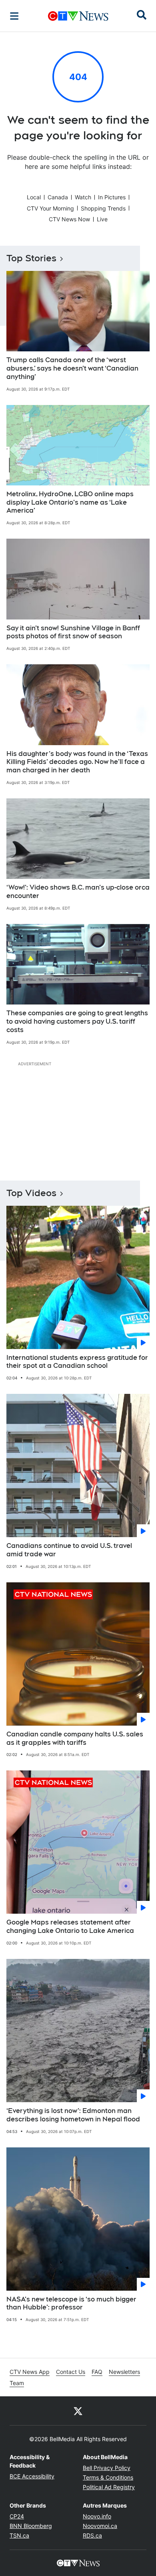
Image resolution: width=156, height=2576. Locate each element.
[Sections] (14, 16)
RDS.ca (92, 2535)
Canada (58, 197)
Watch (83, 197)
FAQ (97, 2372)
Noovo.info (97, 2516)
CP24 (17, 2516)
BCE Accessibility (32, 2476)
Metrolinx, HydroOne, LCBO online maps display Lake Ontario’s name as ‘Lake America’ (70, 502)
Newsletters (124, 2372)
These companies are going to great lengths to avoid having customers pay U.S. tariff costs (77, 1021)
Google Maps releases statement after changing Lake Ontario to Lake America (70, 1926)
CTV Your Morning (50, 208)
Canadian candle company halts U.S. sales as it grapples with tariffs (75, 1738)
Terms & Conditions (108, 2477)
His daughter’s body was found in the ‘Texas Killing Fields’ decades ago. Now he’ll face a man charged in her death (77, 762)
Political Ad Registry (109, 2487)
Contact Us (71, 2372)
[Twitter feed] (78, 2411)
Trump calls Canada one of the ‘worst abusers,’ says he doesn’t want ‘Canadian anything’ (72, 368)
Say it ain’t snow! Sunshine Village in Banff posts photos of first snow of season (73, 632)
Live (102, 219)
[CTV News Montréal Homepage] (78, 16)
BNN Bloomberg (31, 2526)
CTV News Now (69, 219)
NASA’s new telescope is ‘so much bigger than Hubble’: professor (71, 2303)
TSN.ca (19, 2535)
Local (34, 197)
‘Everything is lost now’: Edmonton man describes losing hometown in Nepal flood (73, 2115)
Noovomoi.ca (100, 2526)
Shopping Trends (103, 208)
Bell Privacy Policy (107, 2468)
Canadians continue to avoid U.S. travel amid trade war (69, 1550)
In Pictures (112, 197)
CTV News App (30, 2372)
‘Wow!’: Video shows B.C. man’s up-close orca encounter (78, 892)
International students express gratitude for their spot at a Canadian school (77, 1362)
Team (17, 2383)
